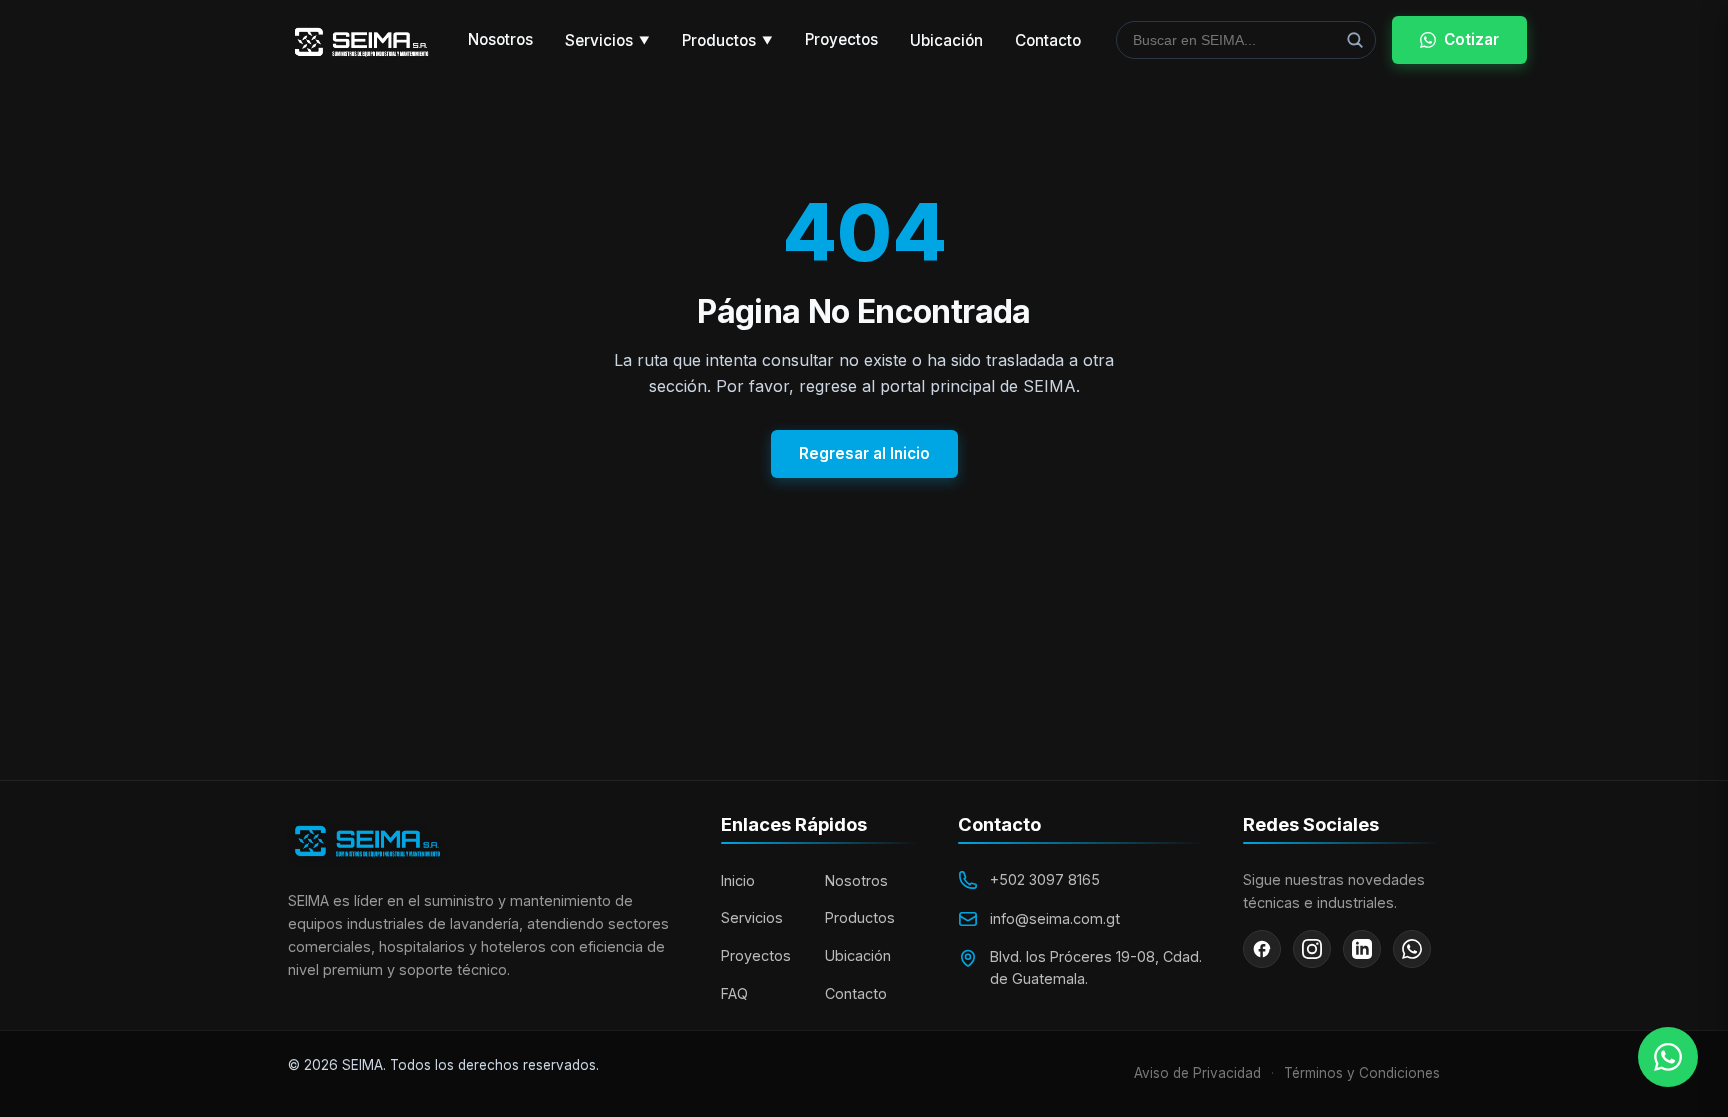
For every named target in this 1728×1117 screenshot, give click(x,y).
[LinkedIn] (1362, 949)
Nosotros (500, 39)
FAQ (734, 993)
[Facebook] (1262, 949)
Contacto (1048, 40)
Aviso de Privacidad (1197, 1073)
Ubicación (946, 40)
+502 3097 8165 (1045, 879)
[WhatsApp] (1412, 949)
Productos (727, 40)
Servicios (607, 40)
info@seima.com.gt (1055, 918)
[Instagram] (1312, 949)
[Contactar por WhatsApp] (1668, 1057)
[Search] (1355, 40)
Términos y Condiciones (1362, 1073)
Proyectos (841, 39)
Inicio (738, 880)
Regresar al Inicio (864, 453)
